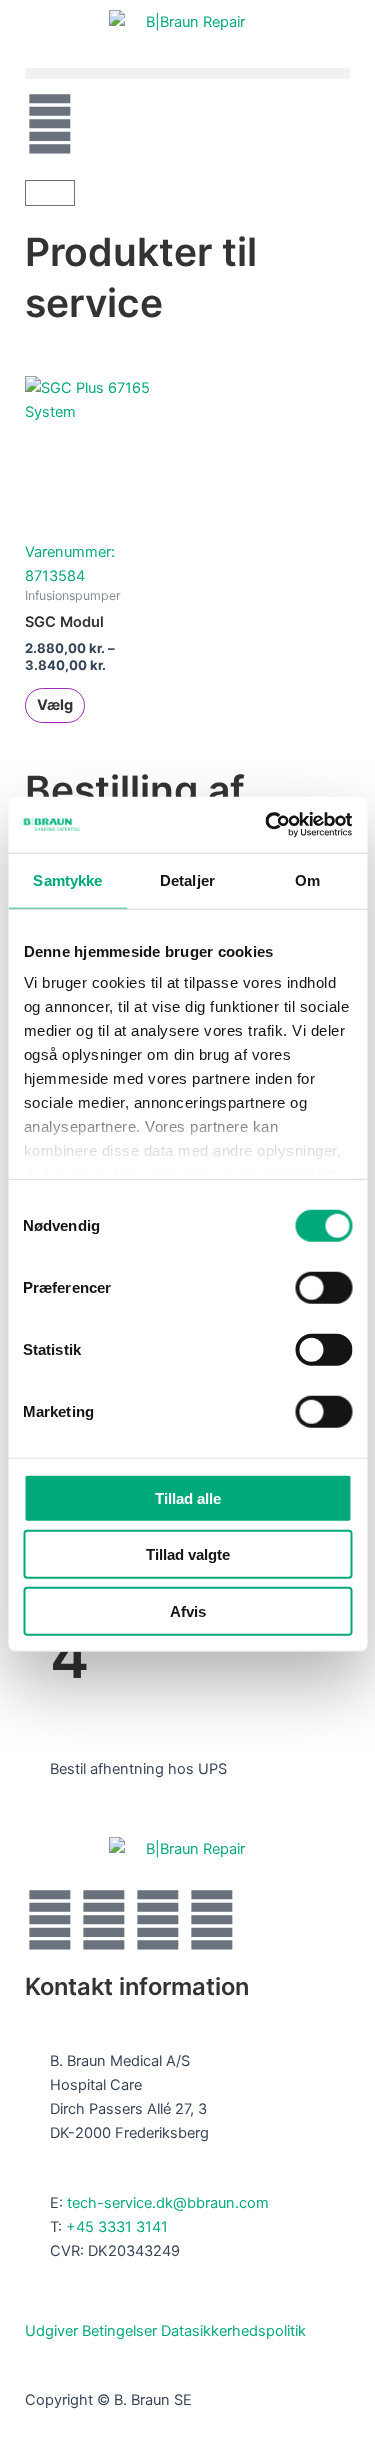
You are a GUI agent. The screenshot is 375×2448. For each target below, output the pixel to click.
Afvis (188, 1610)
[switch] (323, 1287)
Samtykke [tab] (67, 879)
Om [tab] (307, 879)
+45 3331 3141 (117, 2227)
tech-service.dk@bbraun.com (168, 2203)
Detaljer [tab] (187, 879)
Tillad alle (188, 1497)
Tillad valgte (188, 1554)
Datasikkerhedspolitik (233, 2331)
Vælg (55, 705)
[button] (187, 73)
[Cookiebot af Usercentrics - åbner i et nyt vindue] (267, 825)
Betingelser (119, 2331)
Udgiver (51, 2331)
